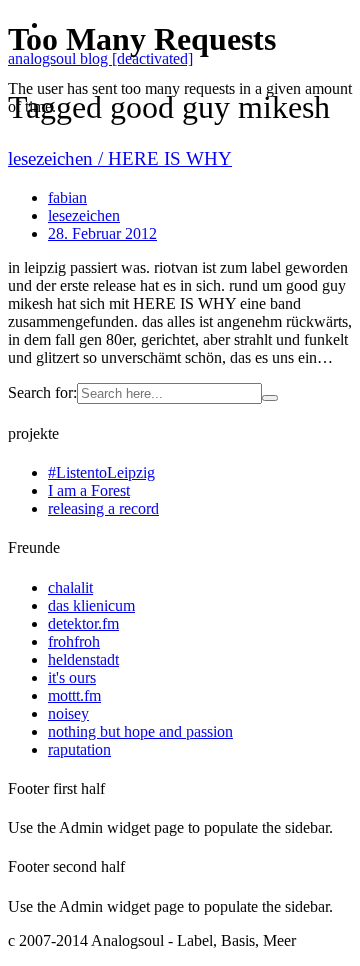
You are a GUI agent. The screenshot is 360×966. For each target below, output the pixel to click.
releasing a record (103, 508)
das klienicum (91, 605)
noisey (68, 713)
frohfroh (74, 641)
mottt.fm (74, 695)
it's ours (72, 677)
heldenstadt (83, 659)
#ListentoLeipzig (101, 472)
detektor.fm (83, 623)
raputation (79, 749)
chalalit (70, 587)
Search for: (42, 392)
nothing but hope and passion (140, 731)
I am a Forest (89, 490)
